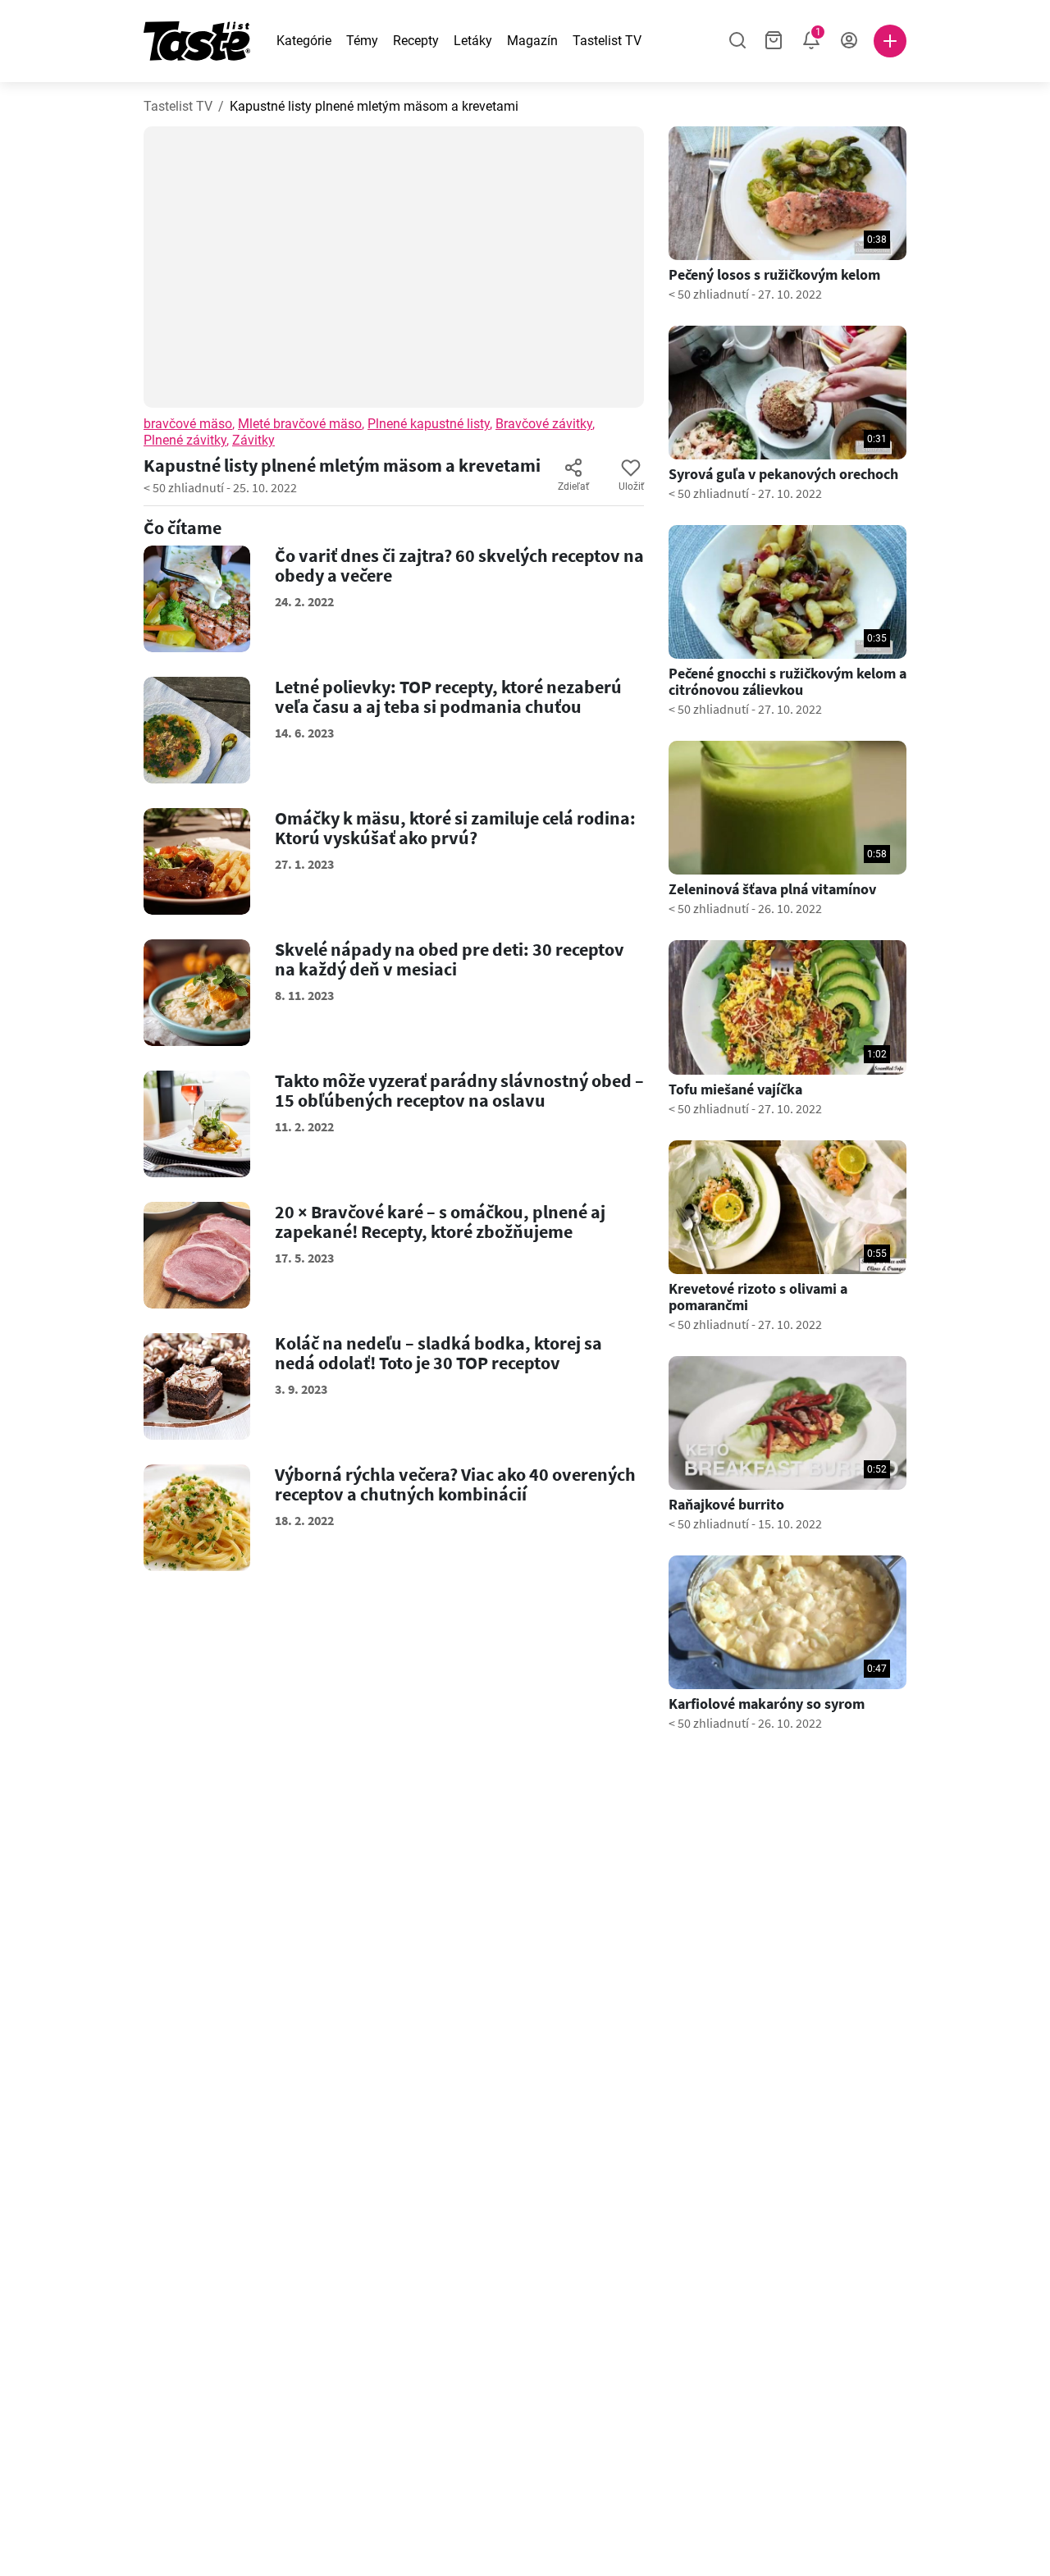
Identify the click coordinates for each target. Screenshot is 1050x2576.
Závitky (253, 440)
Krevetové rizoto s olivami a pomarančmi (758, 1297)
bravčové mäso (188, 424)
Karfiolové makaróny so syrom (767, 1704)
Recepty (416, 41)
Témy (362, 41)
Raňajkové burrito (726, 1505)
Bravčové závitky (544, 424)
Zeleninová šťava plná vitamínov (772, 889)
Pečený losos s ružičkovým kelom (774, 275)
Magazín (532, 41)
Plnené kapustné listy (429, 424)
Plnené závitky (185, 440)
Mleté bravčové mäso (300, 424)
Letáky (473, 41)
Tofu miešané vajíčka (735, 1089)
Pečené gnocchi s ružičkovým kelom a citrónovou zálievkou (787, 682)
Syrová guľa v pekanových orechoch (783, 474)
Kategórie (304, 41)
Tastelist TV (607, 41)
